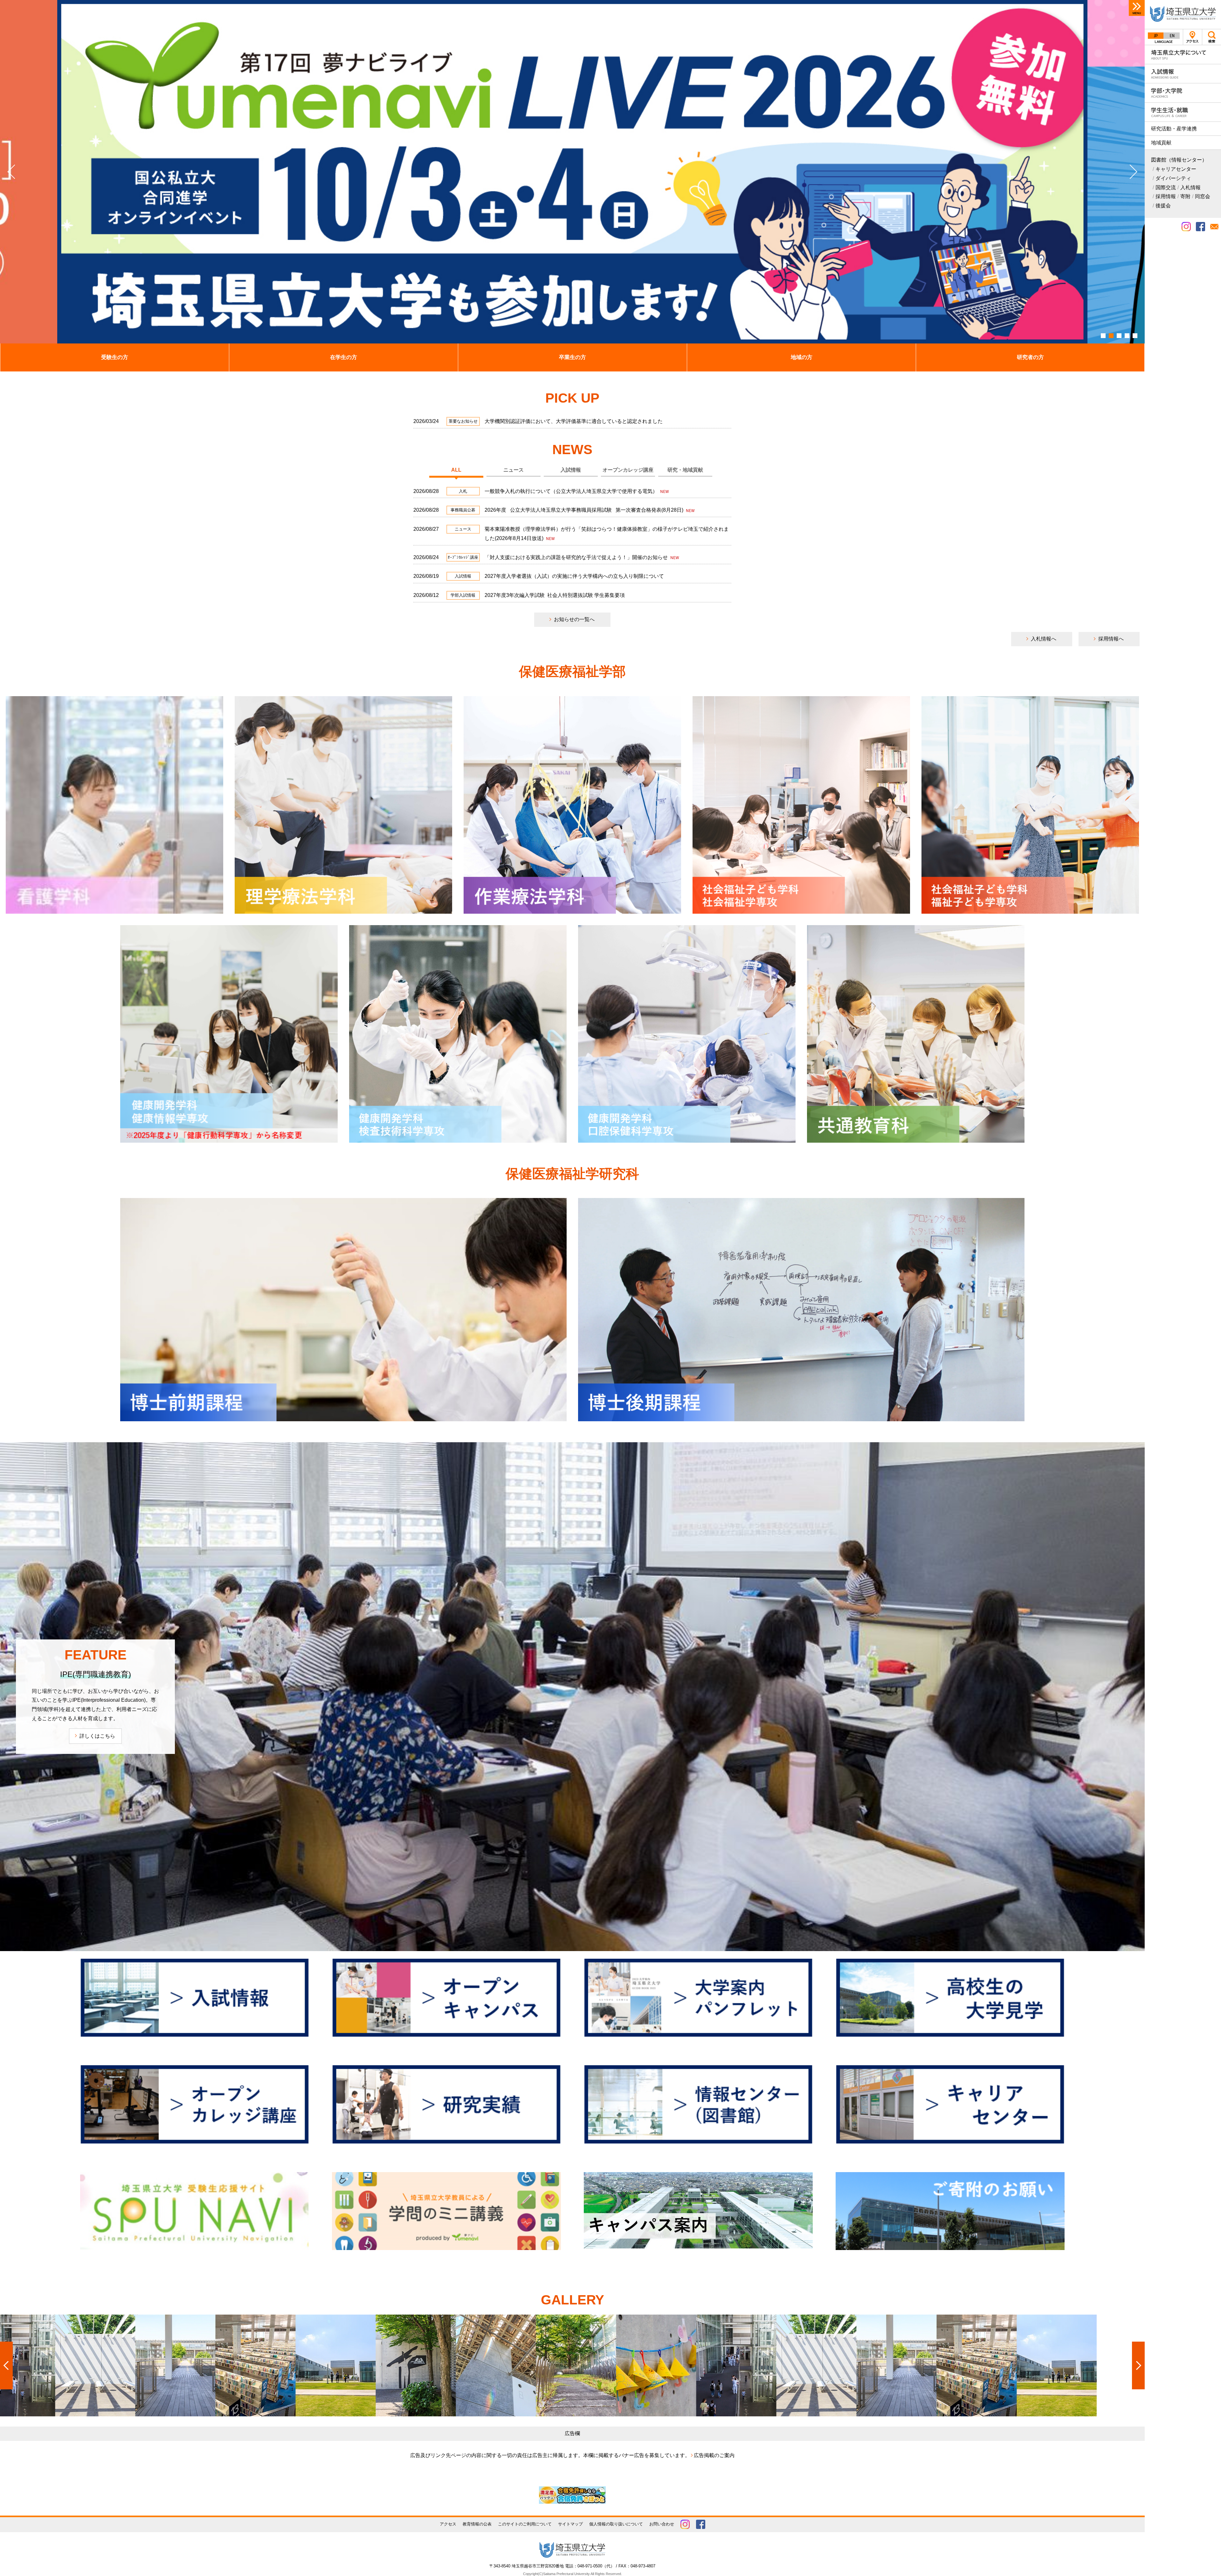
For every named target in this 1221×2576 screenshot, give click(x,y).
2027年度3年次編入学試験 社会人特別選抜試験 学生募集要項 (555, 595)
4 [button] (1127, 336)
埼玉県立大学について (1183, 55)
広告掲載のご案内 (714, 2455)
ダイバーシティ (1173, 178)
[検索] (1211, 37)
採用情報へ (1111, 639)
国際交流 (1166, 187)
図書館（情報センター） (1179, 160)
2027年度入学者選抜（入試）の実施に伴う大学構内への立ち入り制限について (574, 576)
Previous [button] (15, 172)
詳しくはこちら (97, 1736)
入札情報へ (1044, 639)
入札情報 (1190, 187)
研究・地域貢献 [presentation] (685, 470)
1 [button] (1103, 336)
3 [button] (1119, 336)
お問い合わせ (662, 2524)
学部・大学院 (1183, 93)
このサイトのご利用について (525, 2524)
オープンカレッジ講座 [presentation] (628, 470)
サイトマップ (570, 2524)
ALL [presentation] (456, 470)
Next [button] (1130, 172)
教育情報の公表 (477, 2524)
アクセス (1193, 37)
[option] (572, 172)
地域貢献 (1161, 143)
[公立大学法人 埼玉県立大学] (1183, 14)
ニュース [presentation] (514, 470)
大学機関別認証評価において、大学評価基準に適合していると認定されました (574, 421)
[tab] (456, 470)
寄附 (1185, 196)
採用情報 (1166, 196)
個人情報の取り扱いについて (616, 2524)
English (1172, 36)
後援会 (1163, 206)
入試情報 (1183, 74)
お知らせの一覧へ (574, 619)
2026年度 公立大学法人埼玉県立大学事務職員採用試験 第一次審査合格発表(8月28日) (585, 510)
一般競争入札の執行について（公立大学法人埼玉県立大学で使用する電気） (572, 491)
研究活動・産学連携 (1174, 129)
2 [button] (1111, 336)
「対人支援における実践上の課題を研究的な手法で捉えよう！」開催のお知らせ (577, 557)
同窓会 (1203, 196)
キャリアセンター (1176, 169)
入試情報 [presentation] (571, 470)
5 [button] (1135, 336)
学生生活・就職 (1183, 112)
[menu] (1137, 8)
